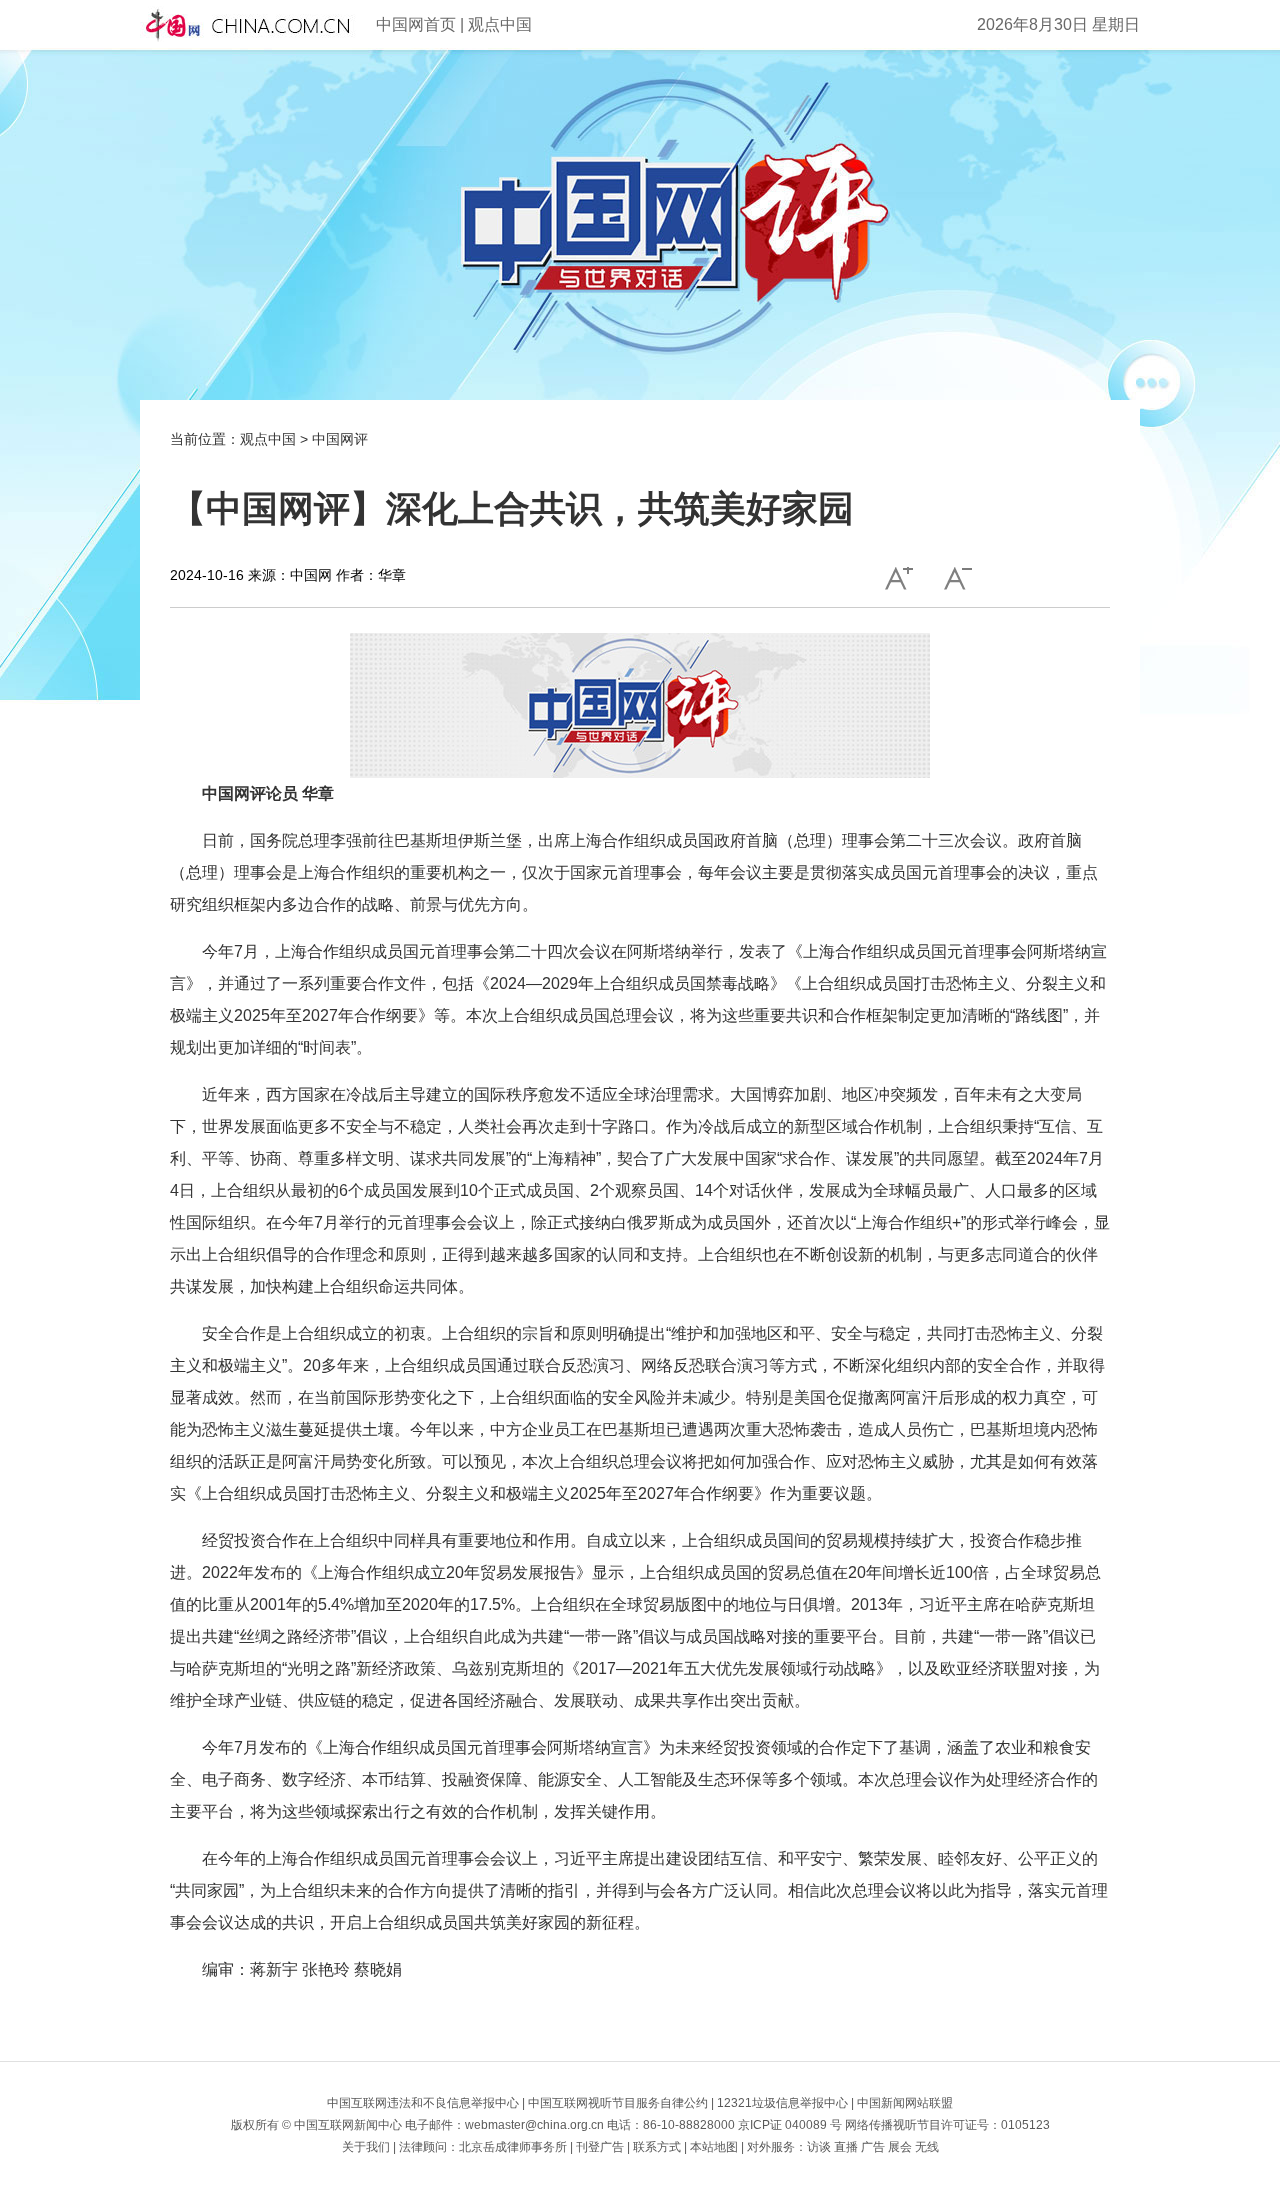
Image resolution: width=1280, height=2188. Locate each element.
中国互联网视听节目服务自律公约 (618, 2103)
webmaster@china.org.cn (534, 2125)
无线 (927, 2147)
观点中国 (500, 24)
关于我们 (366, 2147)
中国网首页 (416, 24)
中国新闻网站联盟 (905, 2103)
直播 (846, 2147)
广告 (873, 2147)
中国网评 (340, 439)
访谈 (819, 2147)
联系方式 (657, 2147)
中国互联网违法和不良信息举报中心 (423, 2103)
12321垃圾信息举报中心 (782, 2103)
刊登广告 (600, 2147)
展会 (900, 2147)
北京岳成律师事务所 (513, 2147)
